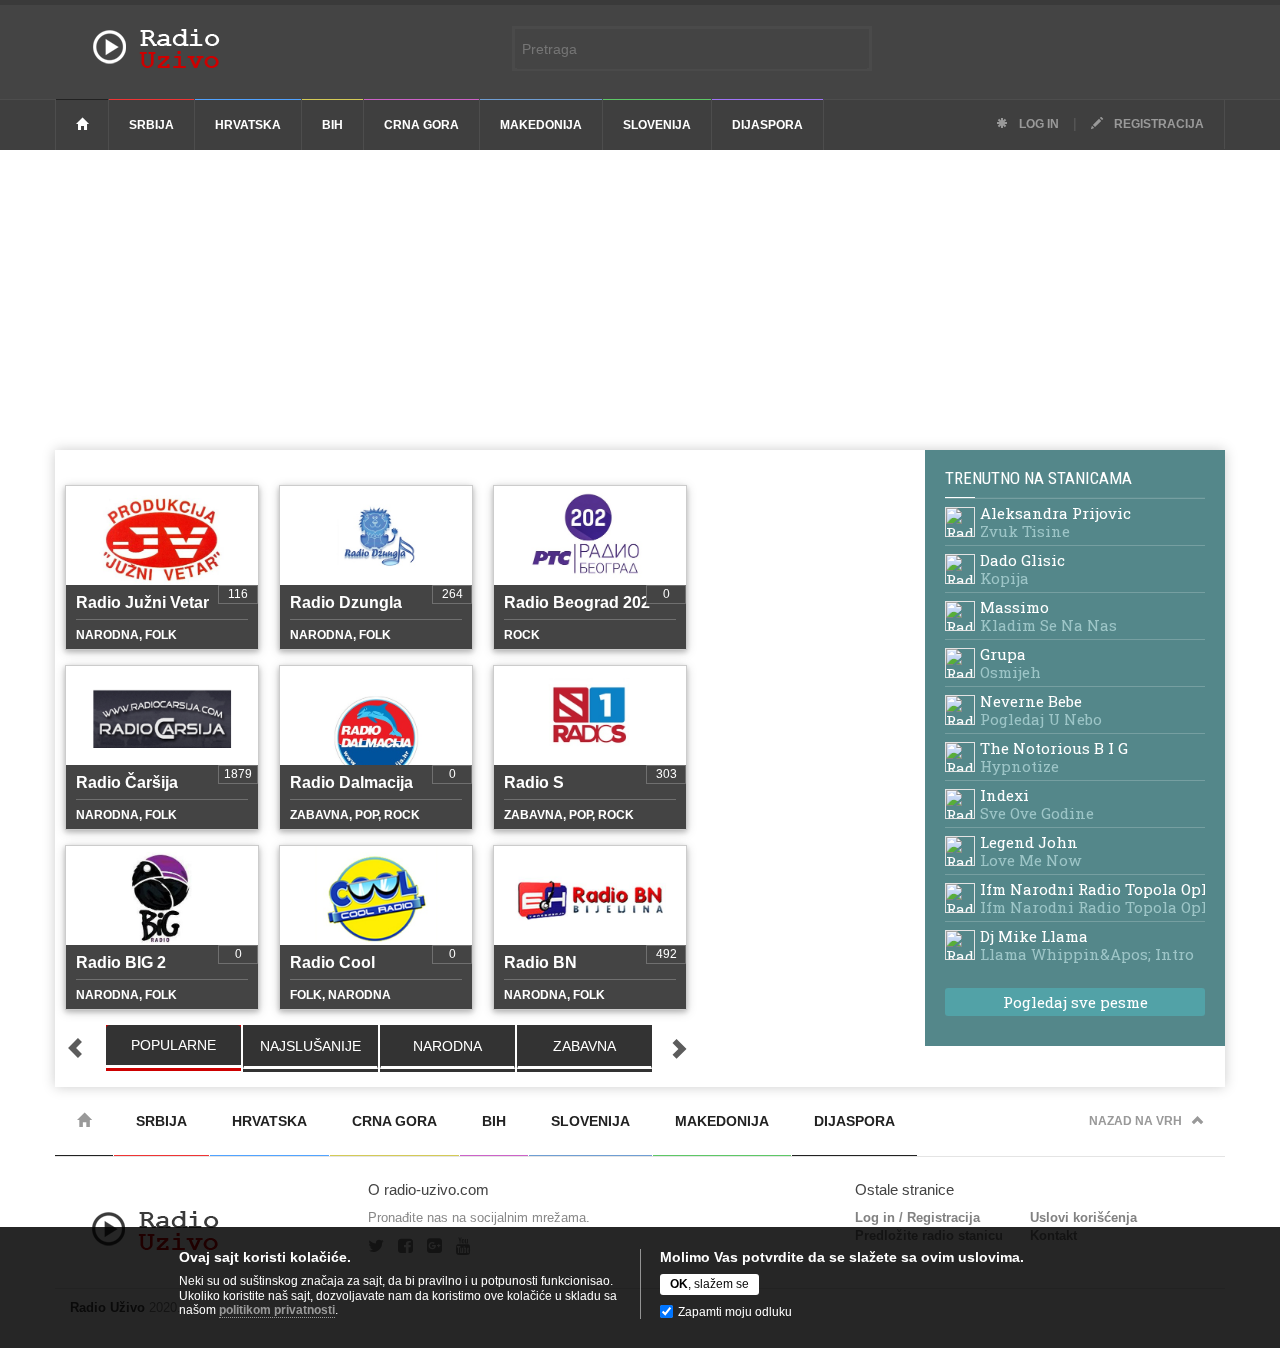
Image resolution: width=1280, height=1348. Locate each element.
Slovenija (657, 125)
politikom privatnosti (277, 1310)
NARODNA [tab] (447, 1046)
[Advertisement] (640, 300)
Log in (1037, 124)
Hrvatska (248, 125)
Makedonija (541, 125)
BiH (332, 125)
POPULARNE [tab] (173, 1045)
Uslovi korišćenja (1083, 1217)
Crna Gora (421, 125)
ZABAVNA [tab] (584, 1046)
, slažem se (709, 1284)
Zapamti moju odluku (735, 1312)
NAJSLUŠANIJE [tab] (310, 1046)
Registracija (1157, 124)
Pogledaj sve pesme (1075, 1002)
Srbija (151, 125)
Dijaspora (767, 125)
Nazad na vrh (1135, 1121)
